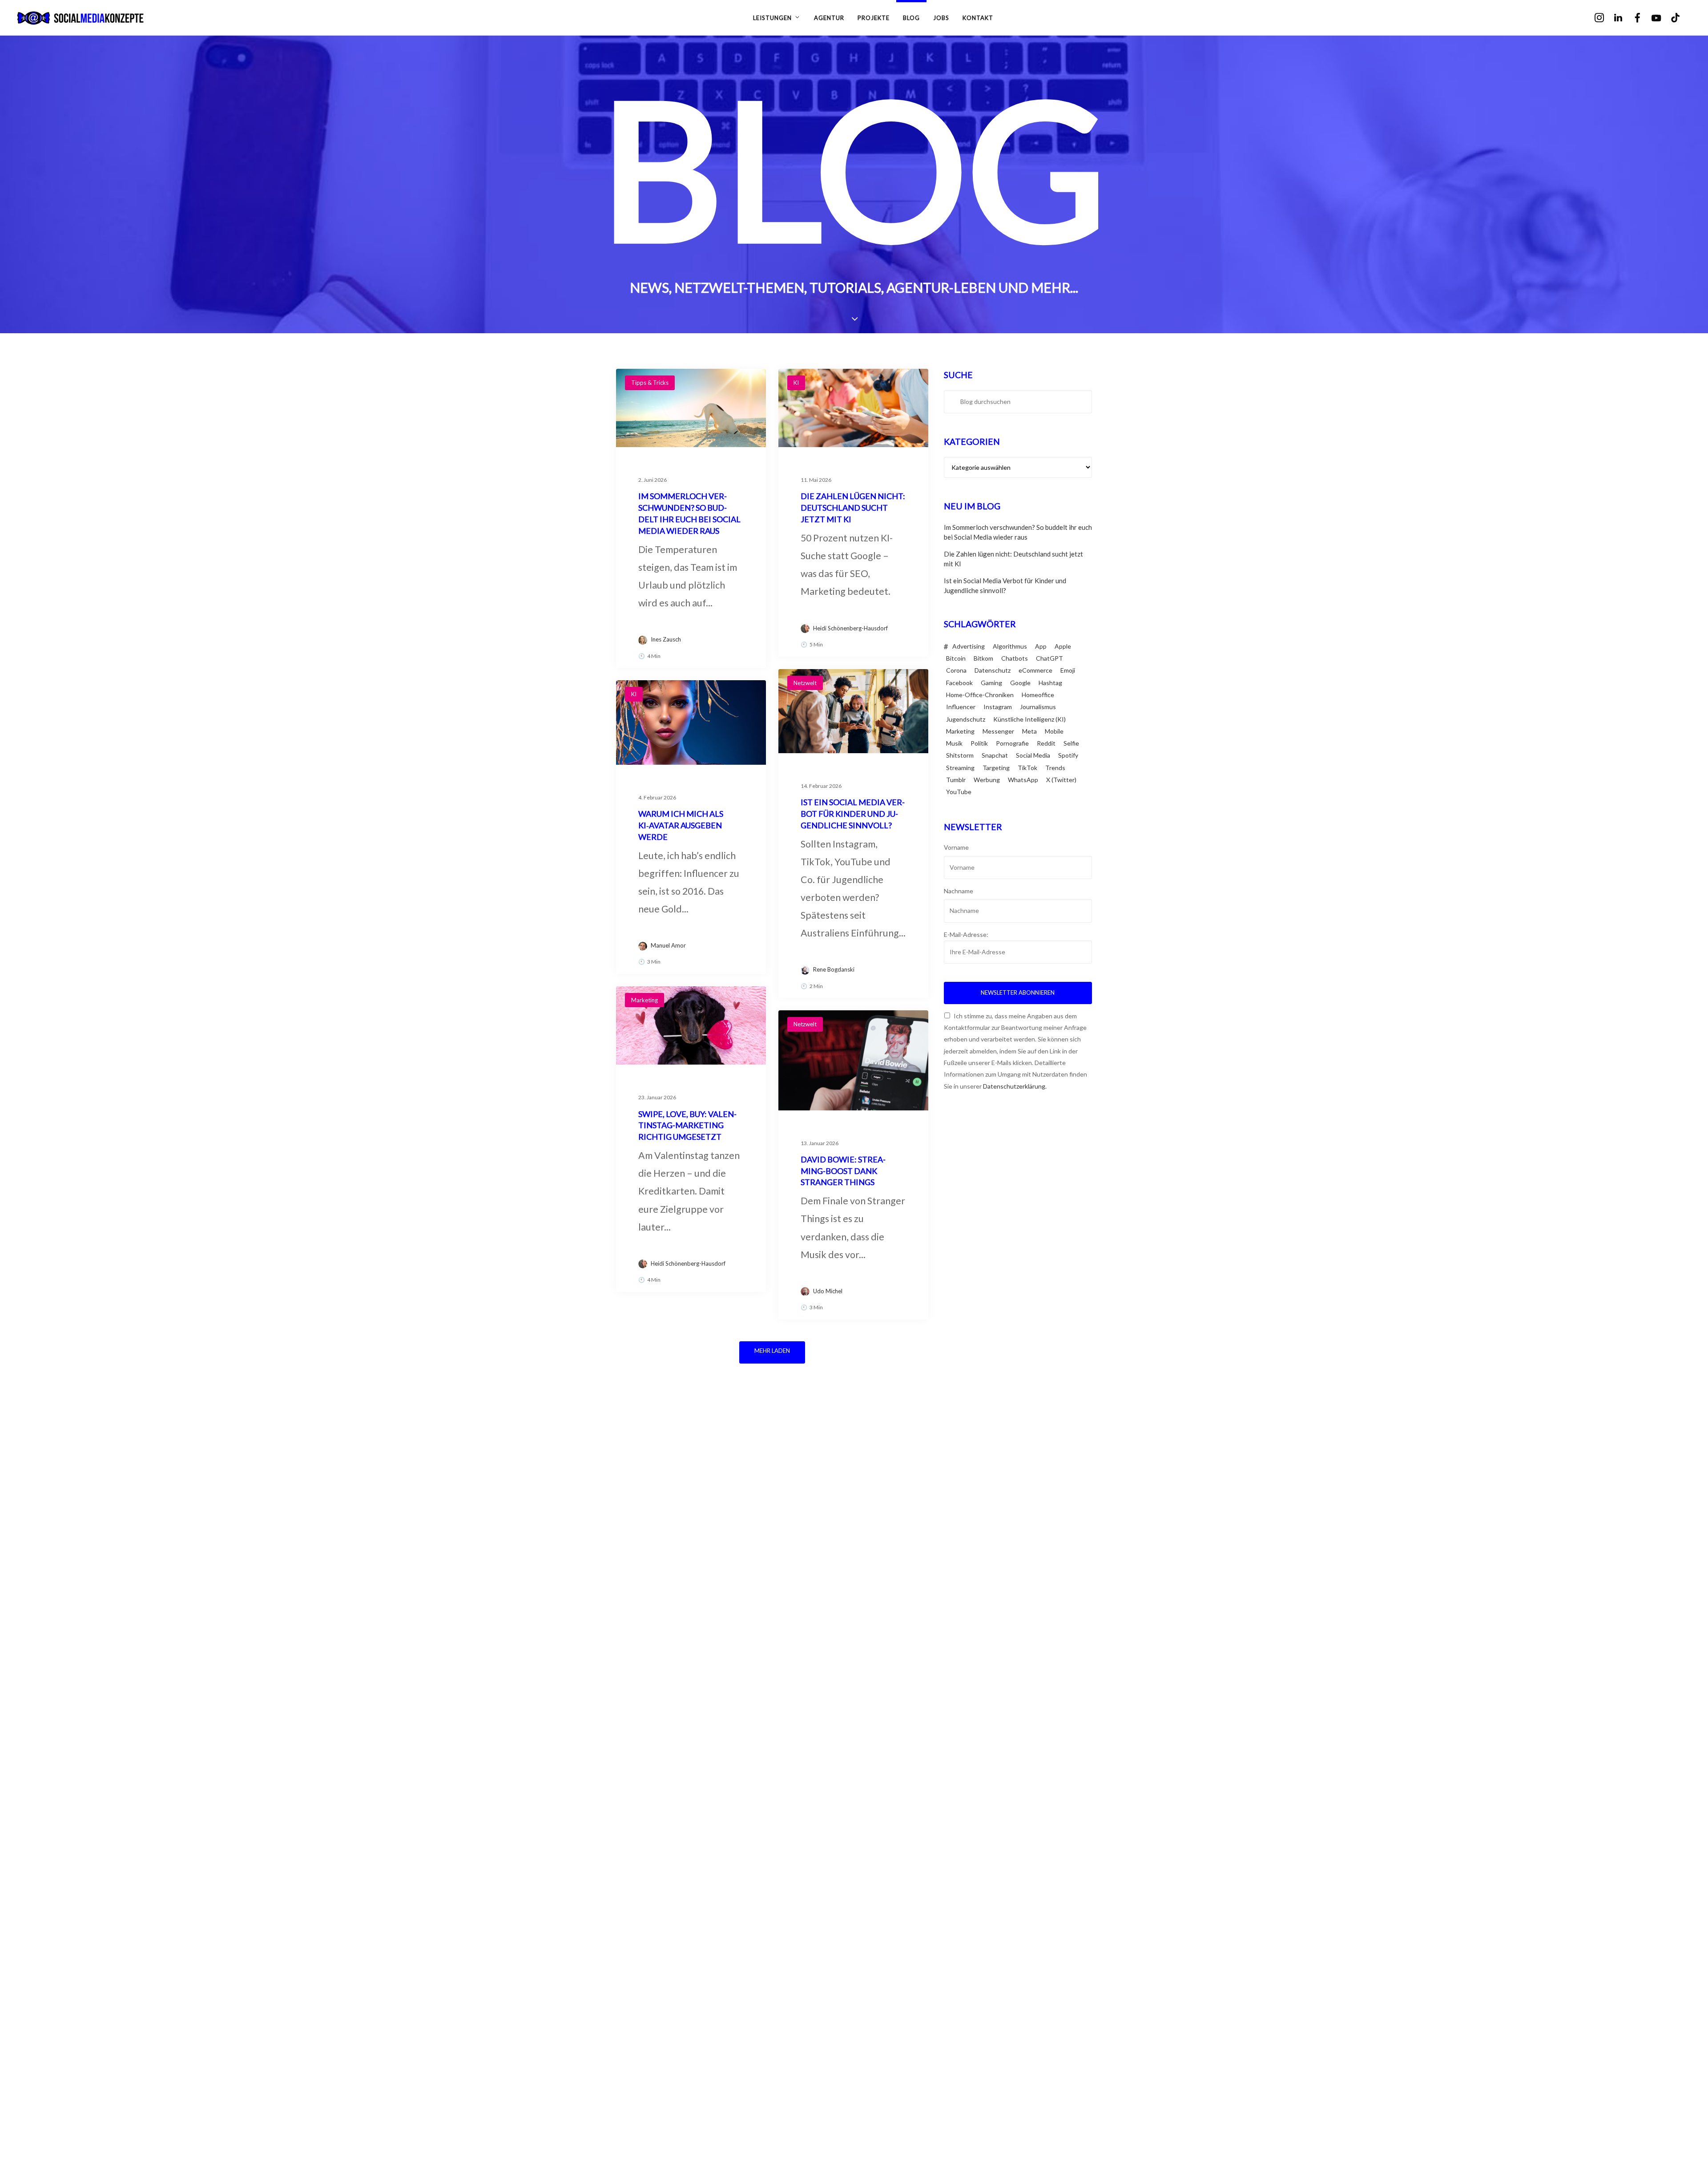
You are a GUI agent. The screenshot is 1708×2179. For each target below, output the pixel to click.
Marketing (645, 1000)
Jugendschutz (966, 719)
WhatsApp (1023, 780)
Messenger (998, 731)
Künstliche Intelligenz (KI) (1029, 719)
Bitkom (983, 658)
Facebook (959, 683)
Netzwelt (805, 683)
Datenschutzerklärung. (1015, 1086)
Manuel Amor (668, 945)
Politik (979, 743)
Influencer (961, 707)
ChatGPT (1049, 658)
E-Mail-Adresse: (966, 934)
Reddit (1046, 743)
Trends (1055, 768)
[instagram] (1605, 18)
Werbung (987, 780)
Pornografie (1012, 743)
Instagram (998, 707)
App (1041, 646)
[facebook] (1644, 18)
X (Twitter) (1061, 780)
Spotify (1068, 755)
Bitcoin (956, 658)
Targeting (996, 768)
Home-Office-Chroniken (980, 695)
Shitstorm (960, 755)
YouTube (959, 792)
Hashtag (1050, 683)
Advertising (969, 646)
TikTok (1027, 768)
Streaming (960, 768)
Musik (954, 743)
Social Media (1033, 755)
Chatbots (1015, 658)
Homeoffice (1038, 695)
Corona (956, 670)
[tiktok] (1682, 18)
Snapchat (995, 755)
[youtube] (1662, 18)
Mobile (1054, 731)
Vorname (956, 847)
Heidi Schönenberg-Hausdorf (850, 628)
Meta (1029, 731)
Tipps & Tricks (650, 383)
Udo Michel (828, 1291)
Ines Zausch (666, 639)
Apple (1063, 646)
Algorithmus (1010, 646)
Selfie (1071, 743)
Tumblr (956, 780)
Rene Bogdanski (834, 969)
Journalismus (1038, 707)
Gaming (991, 683)
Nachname (959, 891)
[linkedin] (1625, 18)
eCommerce (1035, 670)
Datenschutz (993, 670)
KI (796, 383)
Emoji (1068, 670)
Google (1020, 683)
